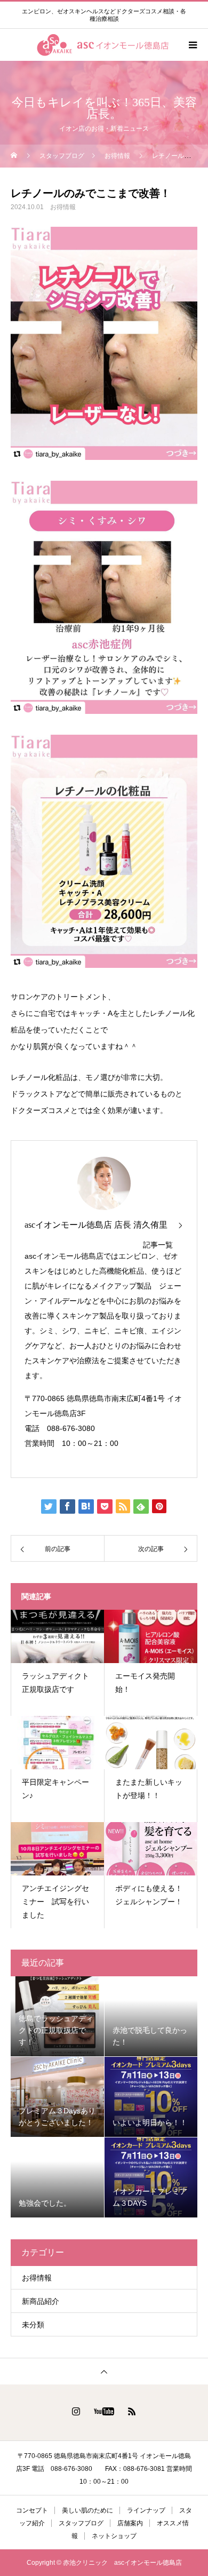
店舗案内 (130, 2523)
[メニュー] (192, 45)
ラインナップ (146, 2510)
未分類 (33, 2325)
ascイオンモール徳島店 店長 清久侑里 (96, 1225)
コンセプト (32, 2510)
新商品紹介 (41, 2301)
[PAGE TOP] (104, 2371)
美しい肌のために (87, 2510)
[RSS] (132, 2411)
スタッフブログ (81, 2523)
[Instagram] (76, 2411)
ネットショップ (114, 2536)
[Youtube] (104, 2411)
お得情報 (63, 207)
